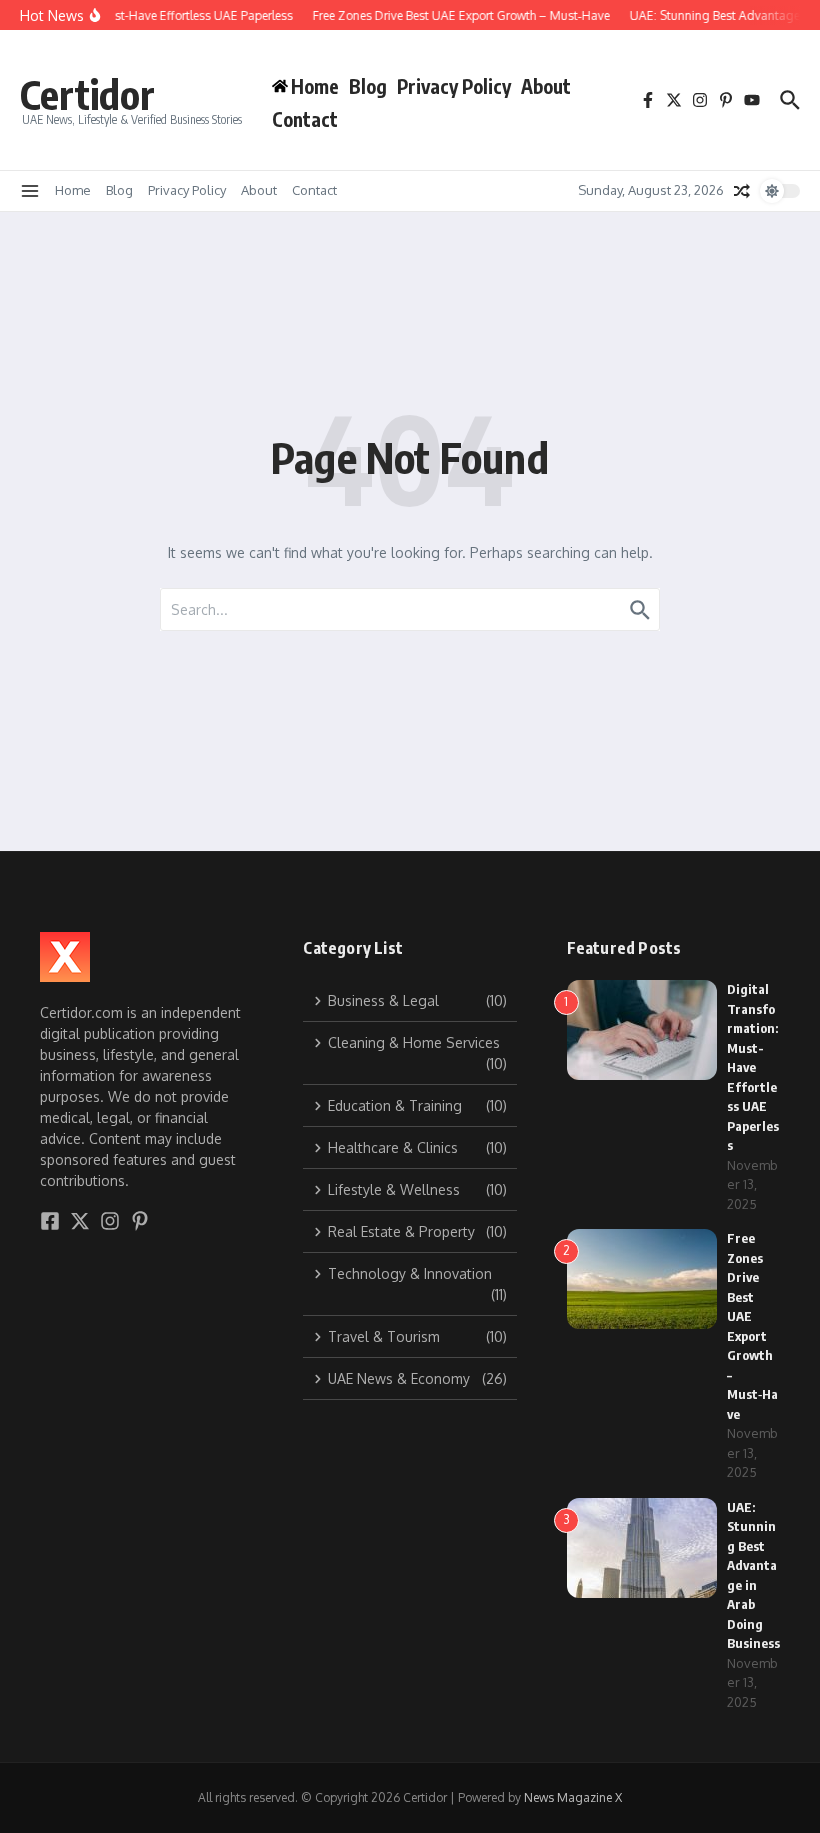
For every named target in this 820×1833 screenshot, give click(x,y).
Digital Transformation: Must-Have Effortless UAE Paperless (753, 1067)
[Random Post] (742, 191)
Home (73, 190)
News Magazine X (573, 1797)
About (546, 86)
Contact (305, 119)
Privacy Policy (454, 86)
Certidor (87, 94)
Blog (368, 86)
